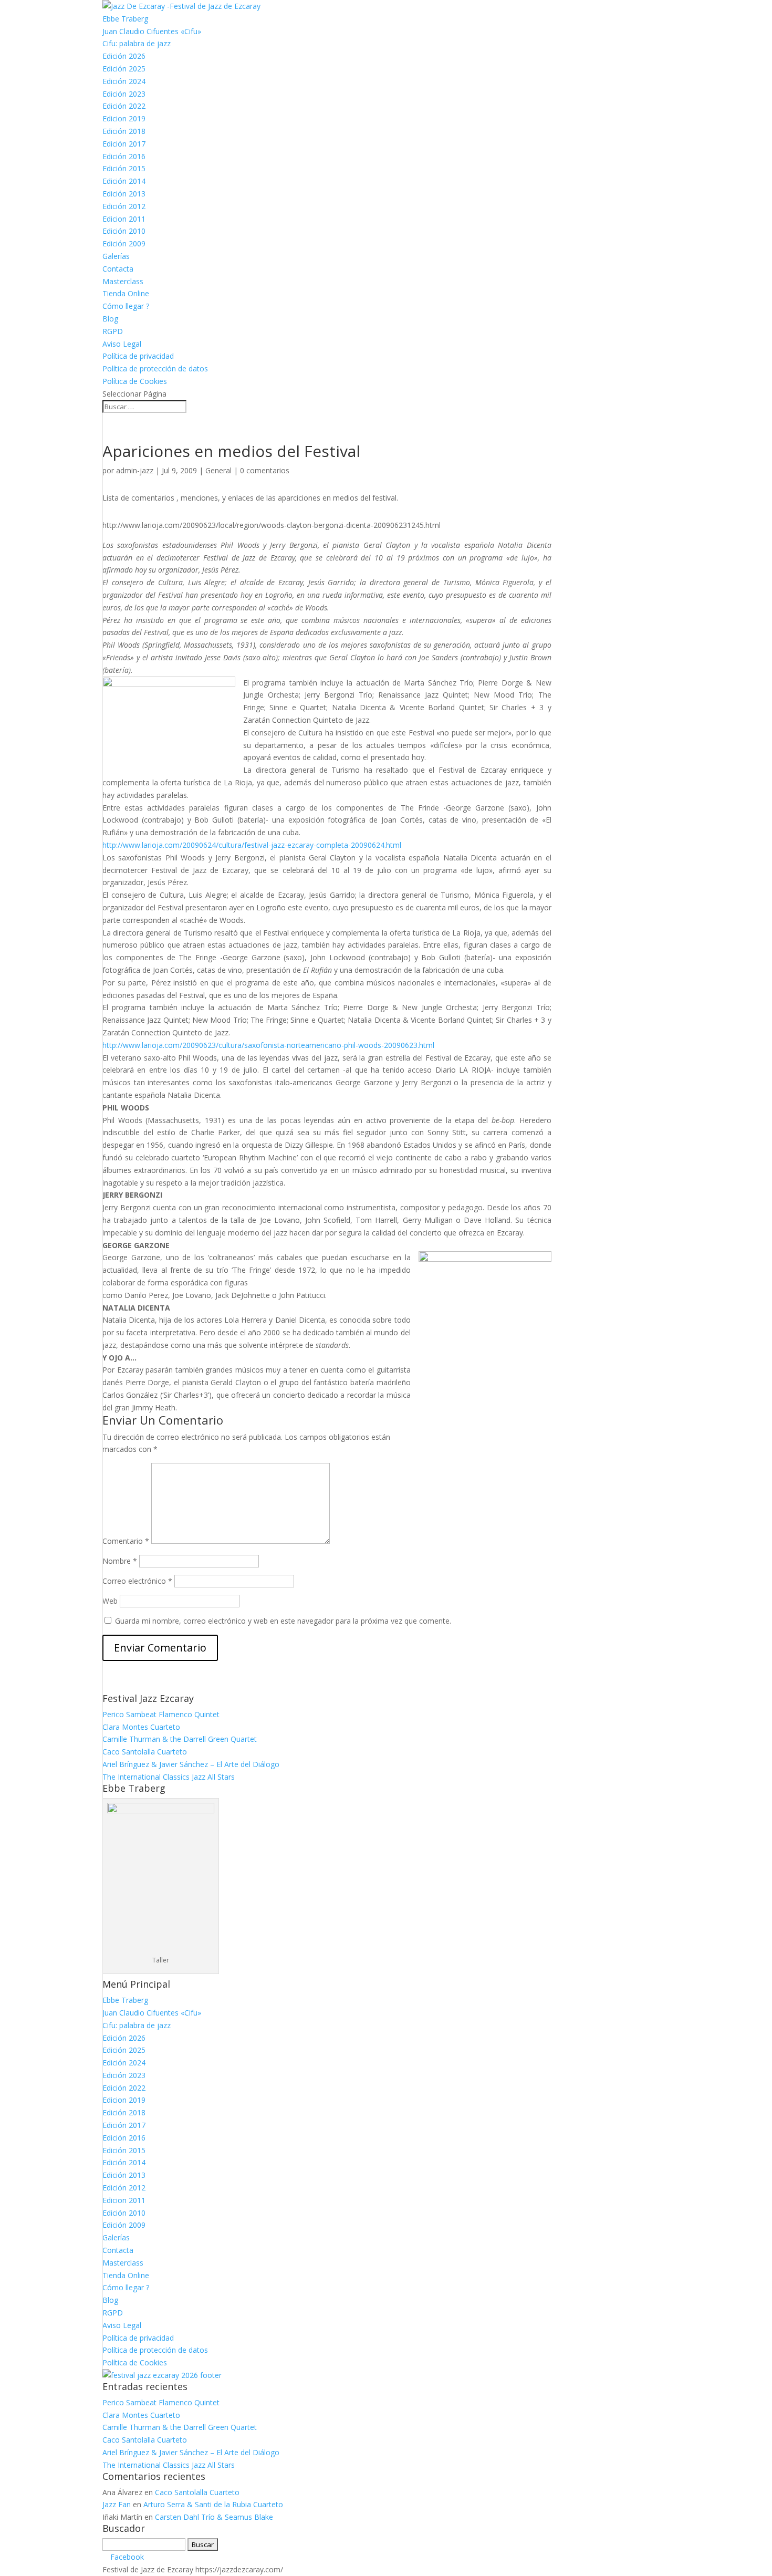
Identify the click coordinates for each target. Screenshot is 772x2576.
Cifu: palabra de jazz (137, 43)
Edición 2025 (124, 69)
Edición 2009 (124, 243)
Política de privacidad (138, 356)
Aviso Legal (122, 344)
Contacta (118, 269)
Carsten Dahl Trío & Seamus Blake (214, 2517)
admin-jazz (135, 470)
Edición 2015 (124, 168)
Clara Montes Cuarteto (141, 1727)
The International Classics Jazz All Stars (169, 1777)
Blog (110, 319)
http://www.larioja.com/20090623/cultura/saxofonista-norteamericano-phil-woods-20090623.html (268, 1045)
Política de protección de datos (155, 368)
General (218, 470)
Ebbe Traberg (125, 19)
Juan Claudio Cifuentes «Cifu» (152, 31)
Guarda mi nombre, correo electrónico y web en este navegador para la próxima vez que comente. (283, 1621)
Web (110, 1601)
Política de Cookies (135, 381)
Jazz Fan (117, 2504)
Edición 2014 (124, 181)
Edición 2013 (124, 194)
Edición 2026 (124, 56)
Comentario (126, 1541)
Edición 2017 (124, 144)
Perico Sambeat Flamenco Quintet (161, 1714)
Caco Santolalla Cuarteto (145, 1752)
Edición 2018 (124, 131)
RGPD (113, 331)
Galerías (116, 256)
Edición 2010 (124, 231)
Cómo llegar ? (126, 306)
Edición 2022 (124, 106)
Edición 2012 (124, 206)
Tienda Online (126, 293)
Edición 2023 (124, 94)
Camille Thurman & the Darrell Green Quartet (180, 1739)
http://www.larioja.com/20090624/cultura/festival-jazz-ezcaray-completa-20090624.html (252, 845)
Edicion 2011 (124, 219)
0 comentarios (265, 470)
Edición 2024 (124, 81)
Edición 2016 (124, 156)
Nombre (120, 1561)
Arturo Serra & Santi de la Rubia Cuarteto (213, 2504)
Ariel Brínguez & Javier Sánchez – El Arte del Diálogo (191, 1764)
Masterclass (123, 281)
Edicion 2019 (124, 118)
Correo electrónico (137, 1581)
